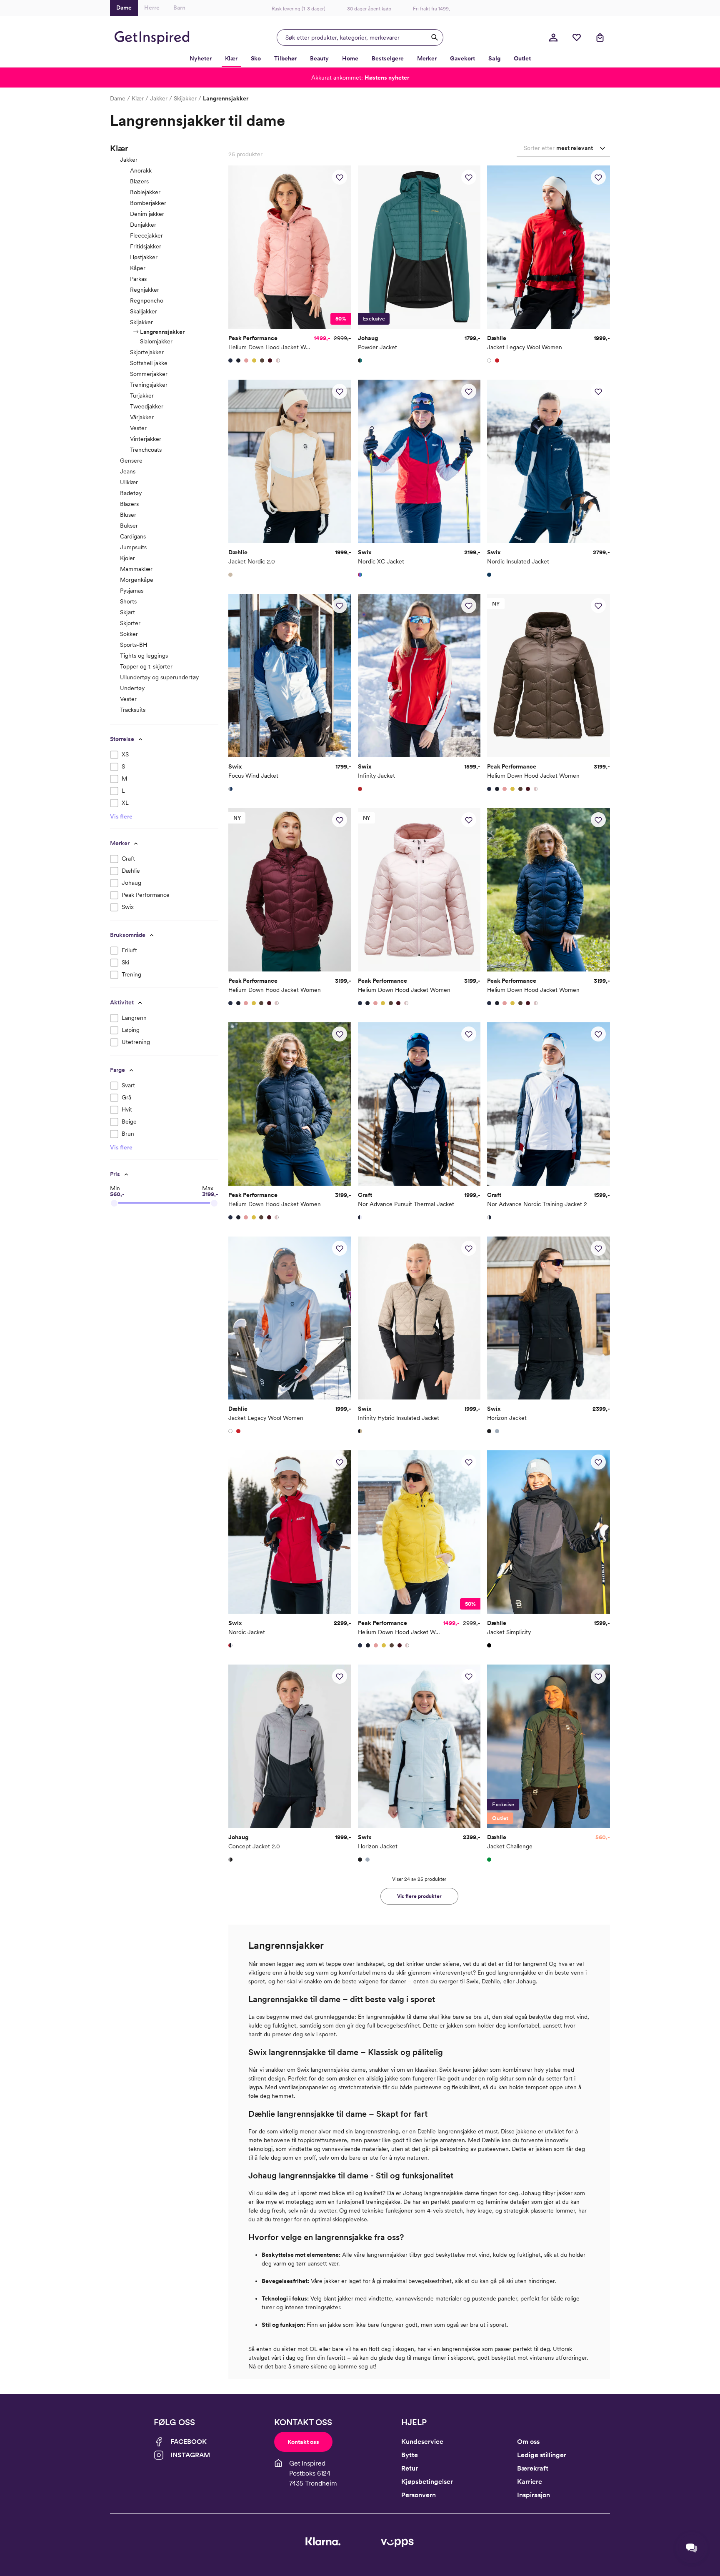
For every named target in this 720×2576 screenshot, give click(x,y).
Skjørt (127, 612)
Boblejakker (145, 192)
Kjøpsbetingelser (427, 2482)
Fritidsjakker (146, 246)
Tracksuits (133, 710)
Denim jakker (147, 214)
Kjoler (127, 558)
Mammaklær (136, 569)
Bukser (129, 526)
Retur (410, 2468)
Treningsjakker (149, 385)
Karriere (530, 2482)
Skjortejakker (147, 352)
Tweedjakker (147, 406)
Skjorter (130, 623)
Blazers (139, 181)
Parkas (138, 279)
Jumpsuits (133, 547)
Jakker (159, 98)
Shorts (128, 601)
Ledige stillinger (542, 2455)
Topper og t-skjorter (146, 666)
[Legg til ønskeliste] (340, 177)
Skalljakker (144, 311)
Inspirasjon (534, 2495)
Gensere (131, 461)
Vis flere (121, 816)
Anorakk (141, 170)
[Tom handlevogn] (600, 38)
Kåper (138, 268)
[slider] (114, 1203)
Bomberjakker (148, 203)
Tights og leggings (144, 656)
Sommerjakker (149, 374)
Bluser (128, 515)
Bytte (410, 2455)
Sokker (129, 634)
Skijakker (185, 98)
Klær (138, 98)
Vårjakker (142, 417)
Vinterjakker (146, 439)
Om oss (528, 2442)
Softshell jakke (149, 363)
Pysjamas (132, 591)
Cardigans (133, 536)
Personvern (419, 2495)
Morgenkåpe (137, 580)
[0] (577, 38)
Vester (138, 428)
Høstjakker (144, 257)
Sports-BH (134, 645)
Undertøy (132, 688)
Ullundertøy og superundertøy (159, 677)
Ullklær (129, 482)
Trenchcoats (146, 450)
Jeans (128, 471)
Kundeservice (422, 2442)
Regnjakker (145, 290)
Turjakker (142, 396)
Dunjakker (143, 225)
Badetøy (131, 493)
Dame (118, 98)
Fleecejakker (146, 235)
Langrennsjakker (162, 332)
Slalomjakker (156, 341)
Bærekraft (533, 2468)
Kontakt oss (303, 2442)
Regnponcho (147, 300)
